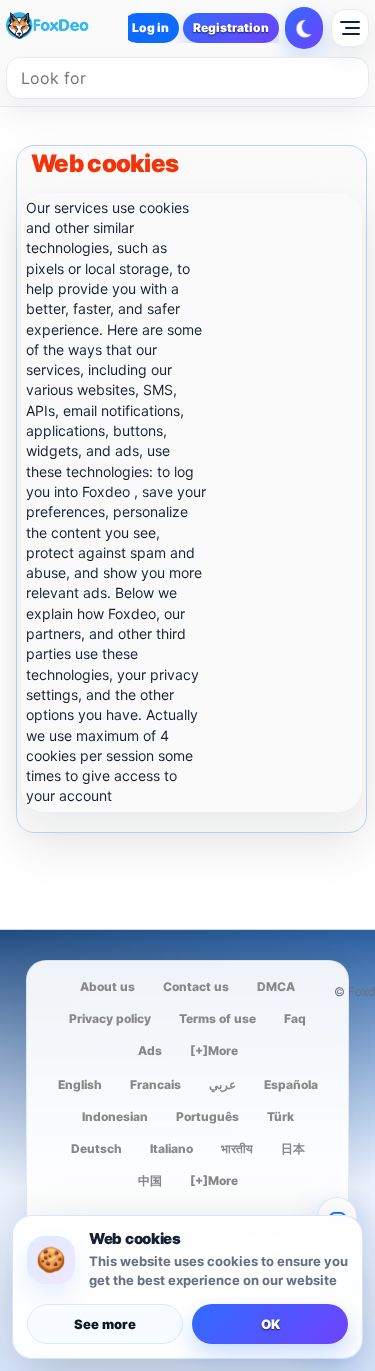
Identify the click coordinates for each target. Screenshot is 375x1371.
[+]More (214, 1050)
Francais (155, 1084)
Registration (231, 27)
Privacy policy (110, 1018)
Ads (150, 1050)
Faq (295, 1018)
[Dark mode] (304, 28)
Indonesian (115, 1116)
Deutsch (96, 1148)
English (80, 1084)
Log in (150, 27)
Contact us (196, 986)
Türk (280, 1116)
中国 (150, 1180)
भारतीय (237, 1148)
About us (107, 986)
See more (105, 1324)
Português (207, 1116)
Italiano (171, 1148)
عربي (222, 1084)
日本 (293, 1148)
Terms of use (217, 1018)
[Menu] (350, 28)
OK (270, 1324)
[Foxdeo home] (64, 28)
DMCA (276, 986)
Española (291, 1084)
